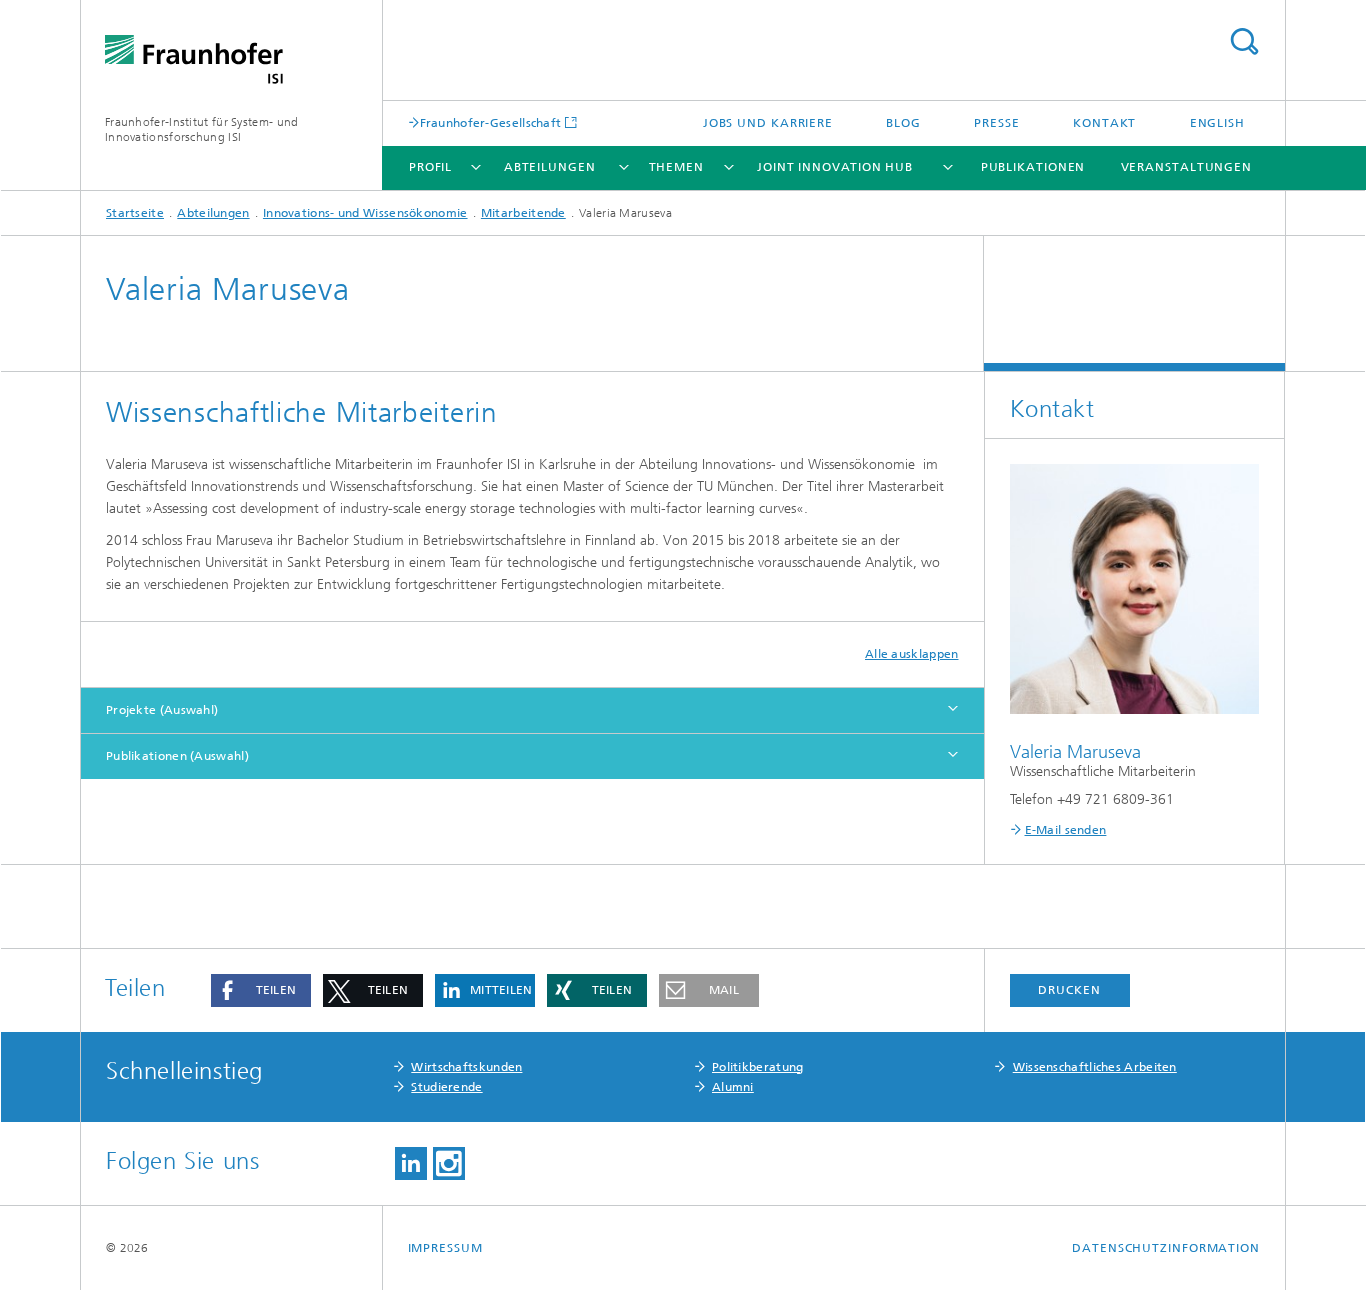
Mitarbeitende (523, 213)
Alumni (733, 1087)
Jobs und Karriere (768, 123)
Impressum (445, 1248)
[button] (261, 990)
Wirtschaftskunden (466, 1067)
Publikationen (1033, 167)
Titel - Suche (1244, 41)
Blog (903, 123)
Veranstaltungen (1187, 167)
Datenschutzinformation (1166, 1248)
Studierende (446, 1087)
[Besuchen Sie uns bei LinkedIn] (411, 1163)
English (1217, 123)
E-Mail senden (1066, 830)
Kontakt (1104, 123)
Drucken (1069, 990)
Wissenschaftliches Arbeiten (1095, 1067)
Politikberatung (758, 1067)
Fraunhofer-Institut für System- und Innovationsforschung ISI (202, 129)
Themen (676, 167)
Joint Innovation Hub (835, 167)
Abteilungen (550, 167)
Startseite (135, 213)
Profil (430, 167)
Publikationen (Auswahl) (177, 756)
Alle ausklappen (912, 654)
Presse (996, 123)
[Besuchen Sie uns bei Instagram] (449, 1163)
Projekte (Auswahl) (162, 710)
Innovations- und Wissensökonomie (365, 213)
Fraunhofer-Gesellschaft (491, 122)
